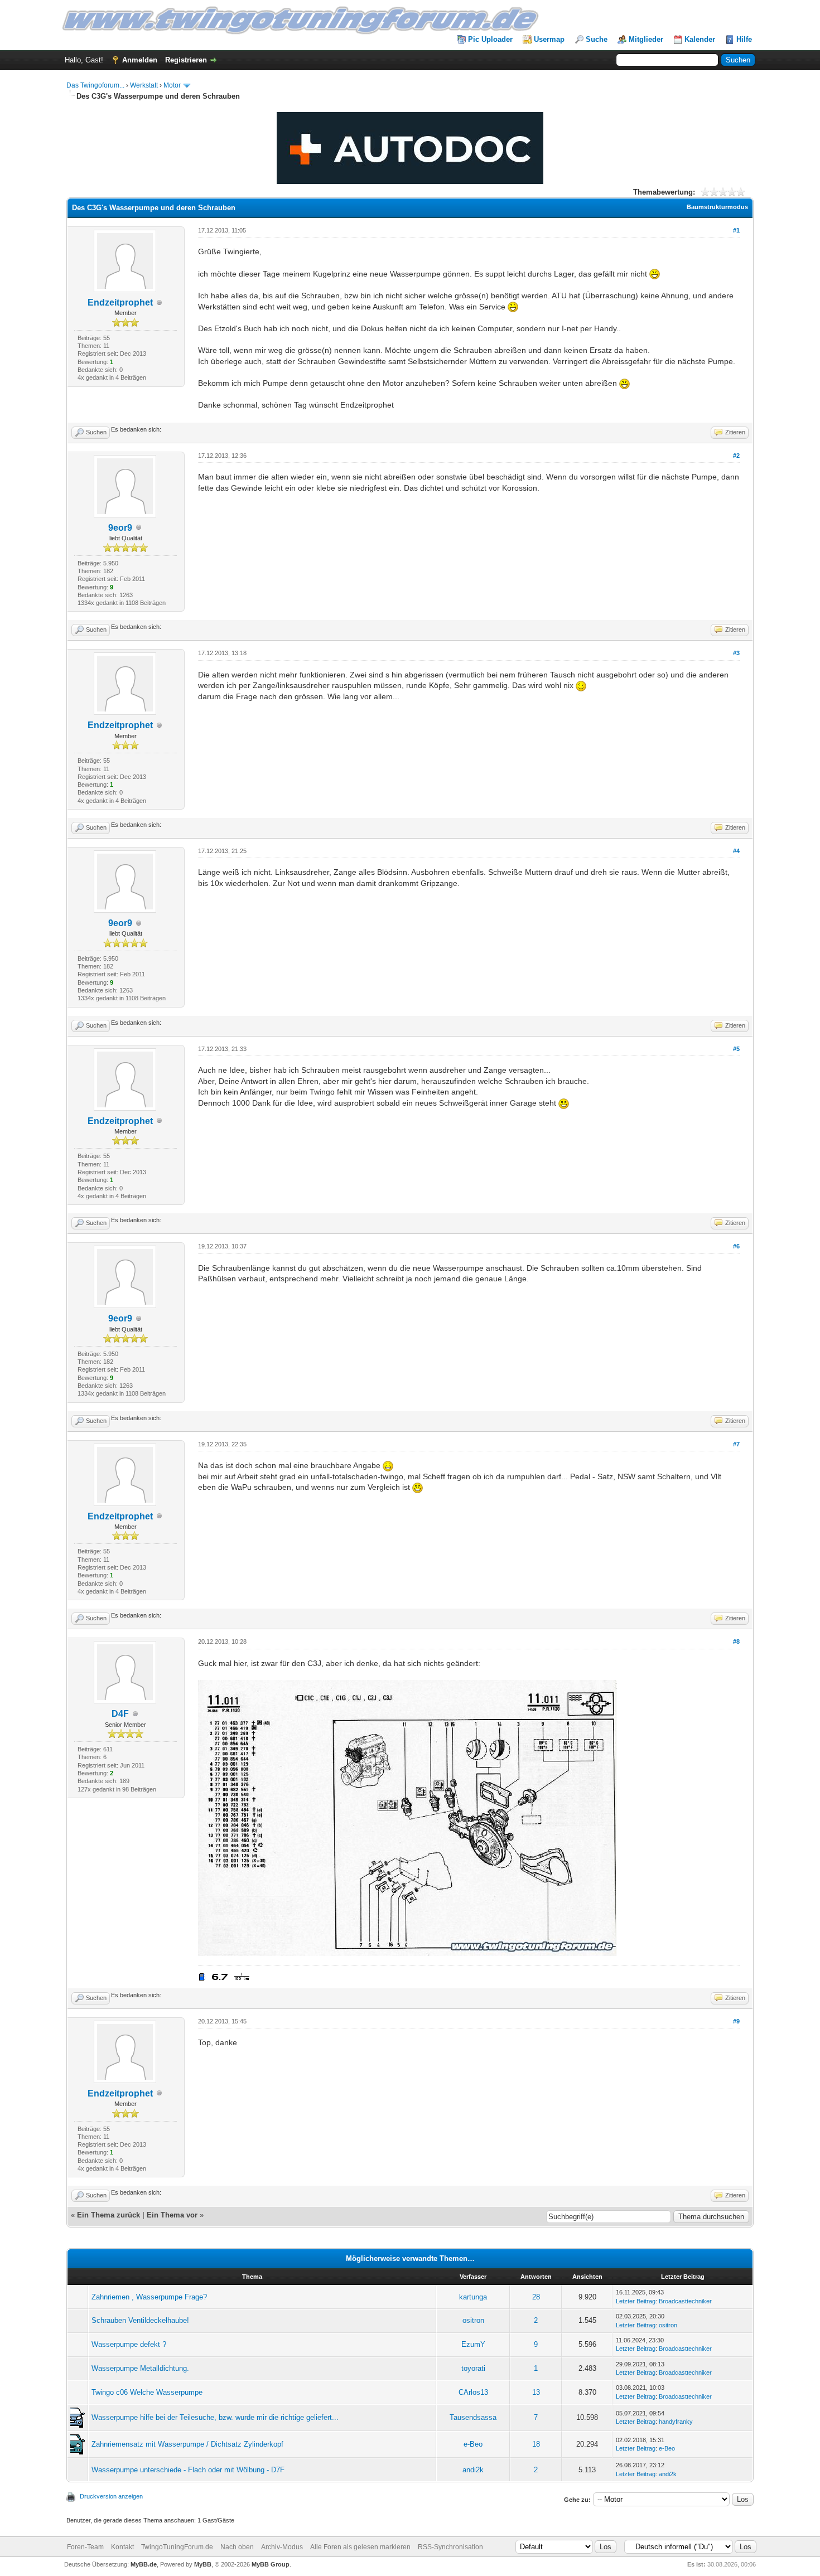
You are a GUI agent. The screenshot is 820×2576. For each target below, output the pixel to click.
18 (536, 2444)
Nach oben (237, 2547)
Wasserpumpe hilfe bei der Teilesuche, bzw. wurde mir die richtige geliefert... (215, 2417)
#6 (736, 1246)
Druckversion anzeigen (111, 2496)
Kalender (700, 39)
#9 (736, 2021)
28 (536, 2297)
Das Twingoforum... (95, 85)
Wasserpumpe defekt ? (129, 2344)
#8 (736, 1642)
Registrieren (186, 60)
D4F (120, 1714)
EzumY (473, 2344)
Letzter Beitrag (636, 2301)
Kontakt (122, 2547)
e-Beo (473, 2444)
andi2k (473, 2470)
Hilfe (744, 39)
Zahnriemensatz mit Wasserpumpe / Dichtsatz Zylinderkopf (187, 2444)
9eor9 (120, 528)
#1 (736, 230)
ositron (473, 2320)
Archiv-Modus (282, 2547)
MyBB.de (144, 2564)
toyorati (473, 2368)
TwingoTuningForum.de (177, 2547)
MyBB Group (271, 2564)
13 (536, 2392)
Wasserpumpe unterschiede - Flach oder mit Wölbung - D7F (188, 2470)
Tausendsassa (473, 2417)
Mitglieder (646, 39)
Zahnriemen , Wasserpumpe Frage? (149, 2297)
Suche (597, 39)
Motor (172, 85)
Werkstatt (144, 85)
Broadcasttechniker (685, 2301)
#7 (736, 1444)
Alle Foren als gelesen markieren (360, 2547)
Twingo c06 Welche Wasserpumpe (147, 2392)
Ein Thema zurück (108, 2215)
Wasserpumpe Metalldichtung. (140, 2368)
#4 (736, 851)
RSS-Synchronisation (450, 2547)
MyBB (203, 2564)
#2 (736, 456)
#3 (736, 653)
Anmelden (140, 60)
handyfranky (676, 2422)
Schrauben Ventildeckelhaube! (140, 2320)
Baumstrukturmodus (717, 207)
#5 (736, 1049)
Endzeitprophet (120, 302)
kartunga (473, 2297)
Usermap (549, 39)
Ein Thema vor (172, 2215)
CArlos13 (473, 2392)
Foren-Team (85, 2547)
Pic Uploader (490, 39)
